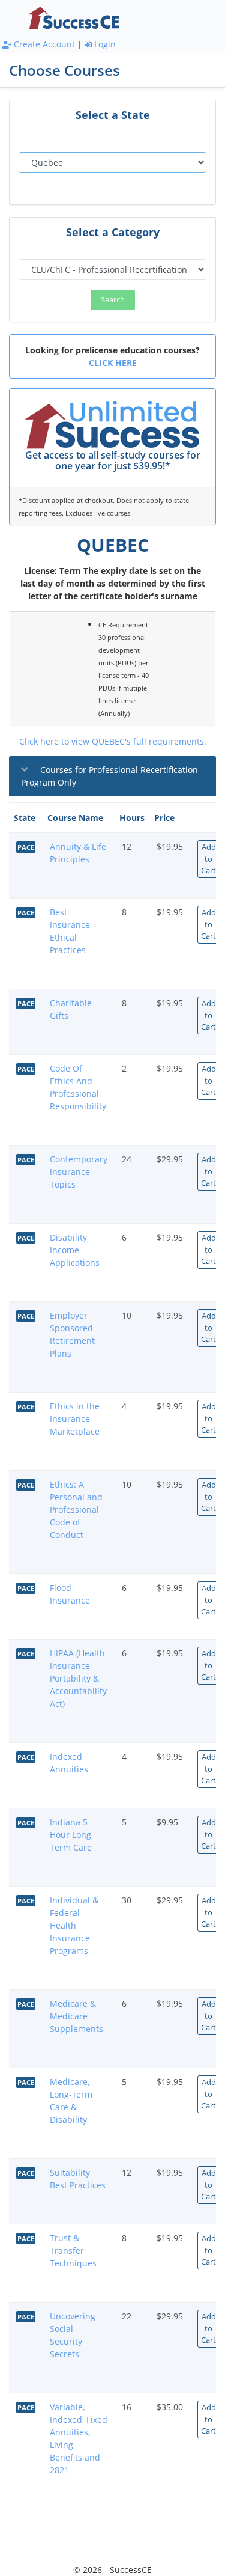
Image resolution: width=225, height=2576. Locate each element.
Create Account (43, 44)
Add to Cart (208, 859)
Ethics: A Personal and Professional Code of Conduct (76, 1509)
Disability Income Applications (75, 1250)
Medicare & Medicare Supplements (76, 2016)
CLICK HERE (113, 363)
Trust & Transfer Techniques (73, 2251)
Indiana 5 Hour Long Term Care (71, 1835)
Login (104, 44)
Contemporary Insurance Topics (79, 1172)
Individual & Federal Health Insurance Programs (74, 1925)
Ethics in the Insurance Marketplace (75, 1419)
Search (113, 299)
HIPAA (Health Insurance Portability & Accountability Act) (78, 1678)
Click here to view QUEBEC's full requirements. (113, 741)
